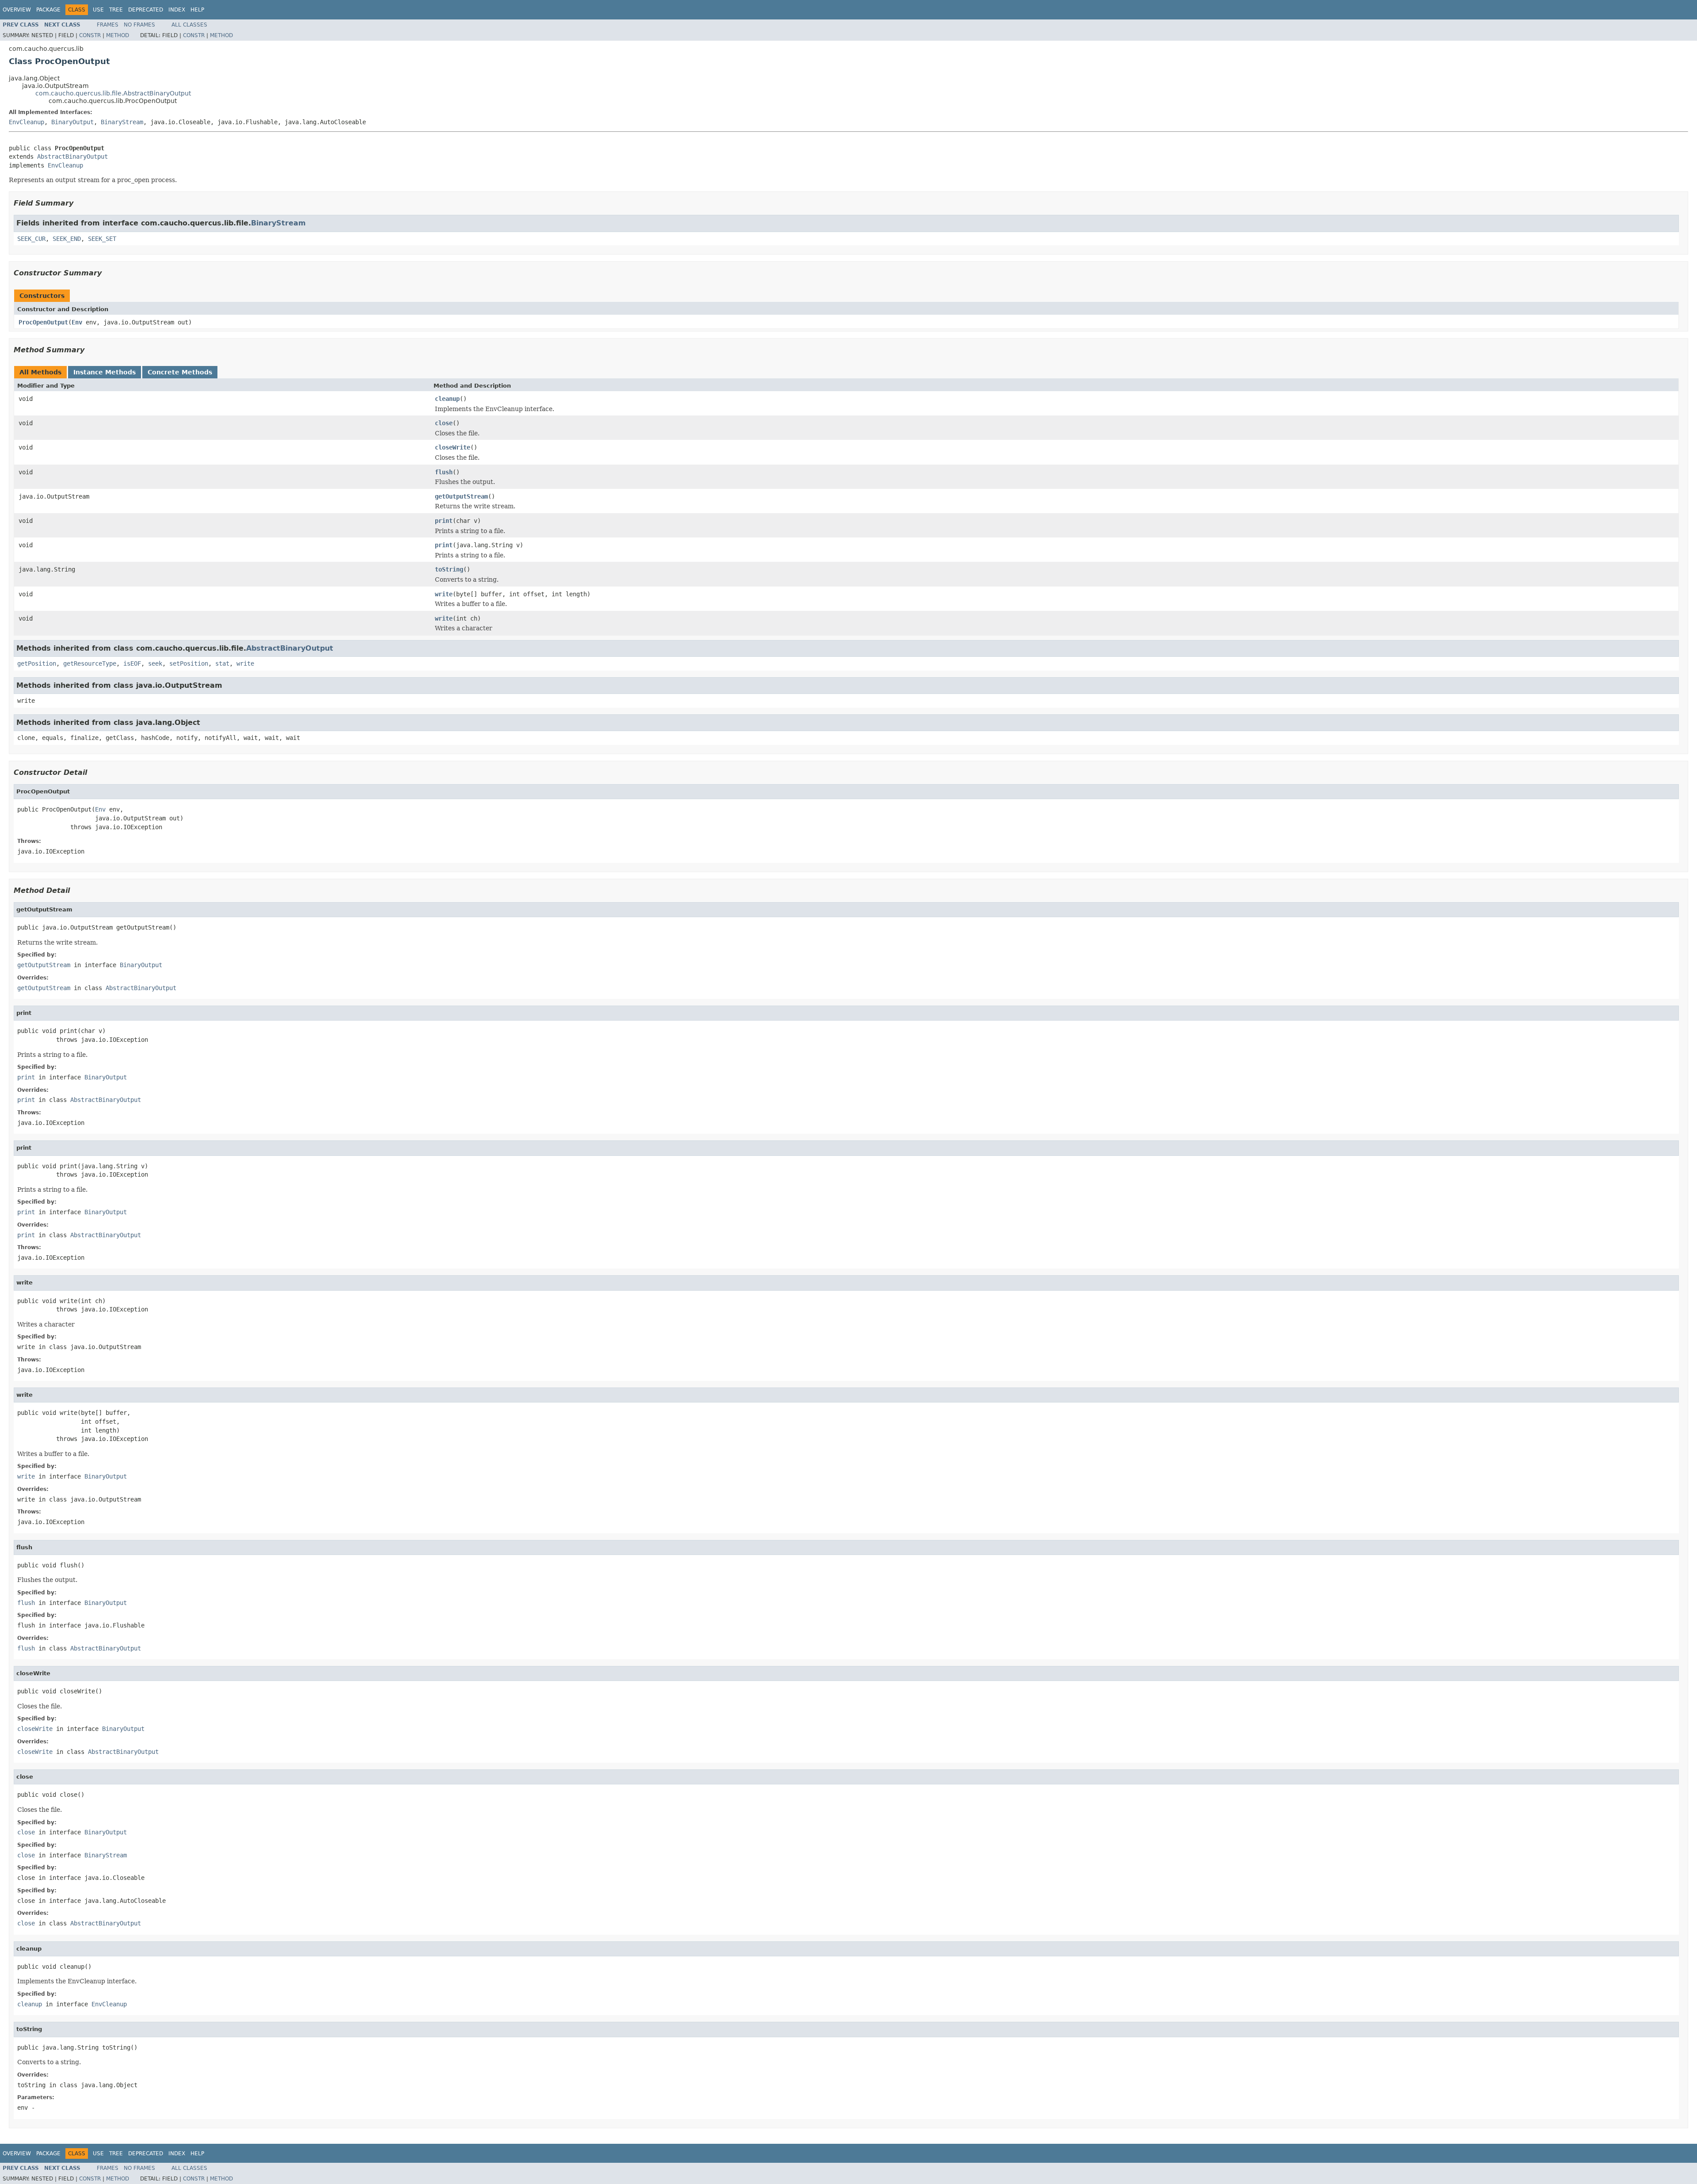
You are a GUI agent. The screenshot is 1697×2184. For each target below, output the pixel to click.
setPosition (189, 663)
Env (77, 322)
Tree (116, 10)
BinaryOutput (72, 122)
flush (444, 472)
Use (98, 10)
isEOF (132, 663)
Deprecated (146, 10)
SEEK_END (67, 239)
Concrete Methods (180, 372)
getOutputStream (461, 496)
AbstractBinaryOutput (72, 156)
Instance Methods (105, 372)
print (444, 521)
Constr (90, 35)
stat (222, 663)
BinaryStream (122, 122)
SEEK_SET (102, 239)
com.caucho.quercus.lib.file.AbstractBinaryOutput (113, 93)
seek (155, 663)
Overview (17, 10)
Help (197, 10)
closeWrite (453, 447)
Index (177, 10)
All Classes (189, 25)
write (444, 594)
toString (449, 569)
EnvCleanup (27, 122)
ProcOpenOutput (43, 322)
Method (118, 35)
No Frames (139, 25)
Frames (108, 25)
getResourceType (90, 663)
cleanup (447, 399)
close (444, 423)
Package (48, 10)
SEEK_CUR (31, 239)
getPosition (37, 663)
